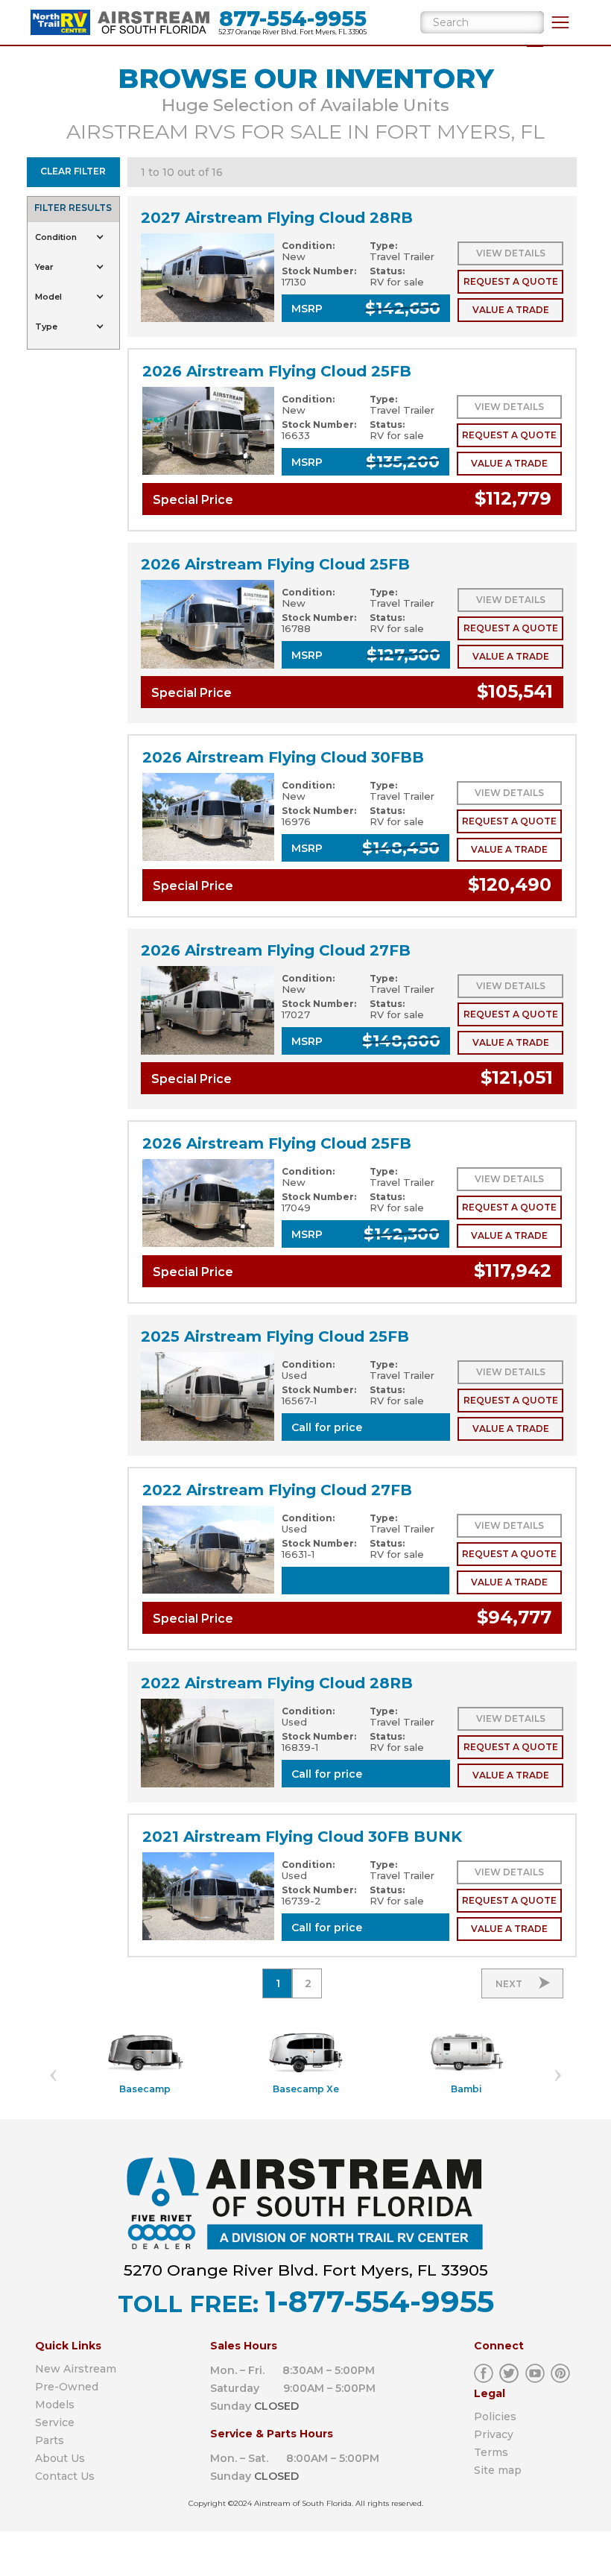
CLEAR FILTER (73, 171)
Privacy (494, 2434)
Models (55, 2405)
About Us (60, 2458)
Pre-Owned (67, 2387)
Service (55, 2422)
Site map (498, 2470)
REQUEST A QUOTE (511, 281)
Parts (50, 2440)
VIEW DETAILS (511, 253)
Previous (53, 2062)
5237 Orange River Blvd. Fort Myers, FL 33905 (292, 32)
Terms (491, 2452)
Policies (495, 2416)
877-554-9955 (293, 19)
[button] (560, 22)
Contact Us (65, 2476)
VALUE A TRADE (511, 310)
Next (558, 2062)
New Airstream (76, 2369)
